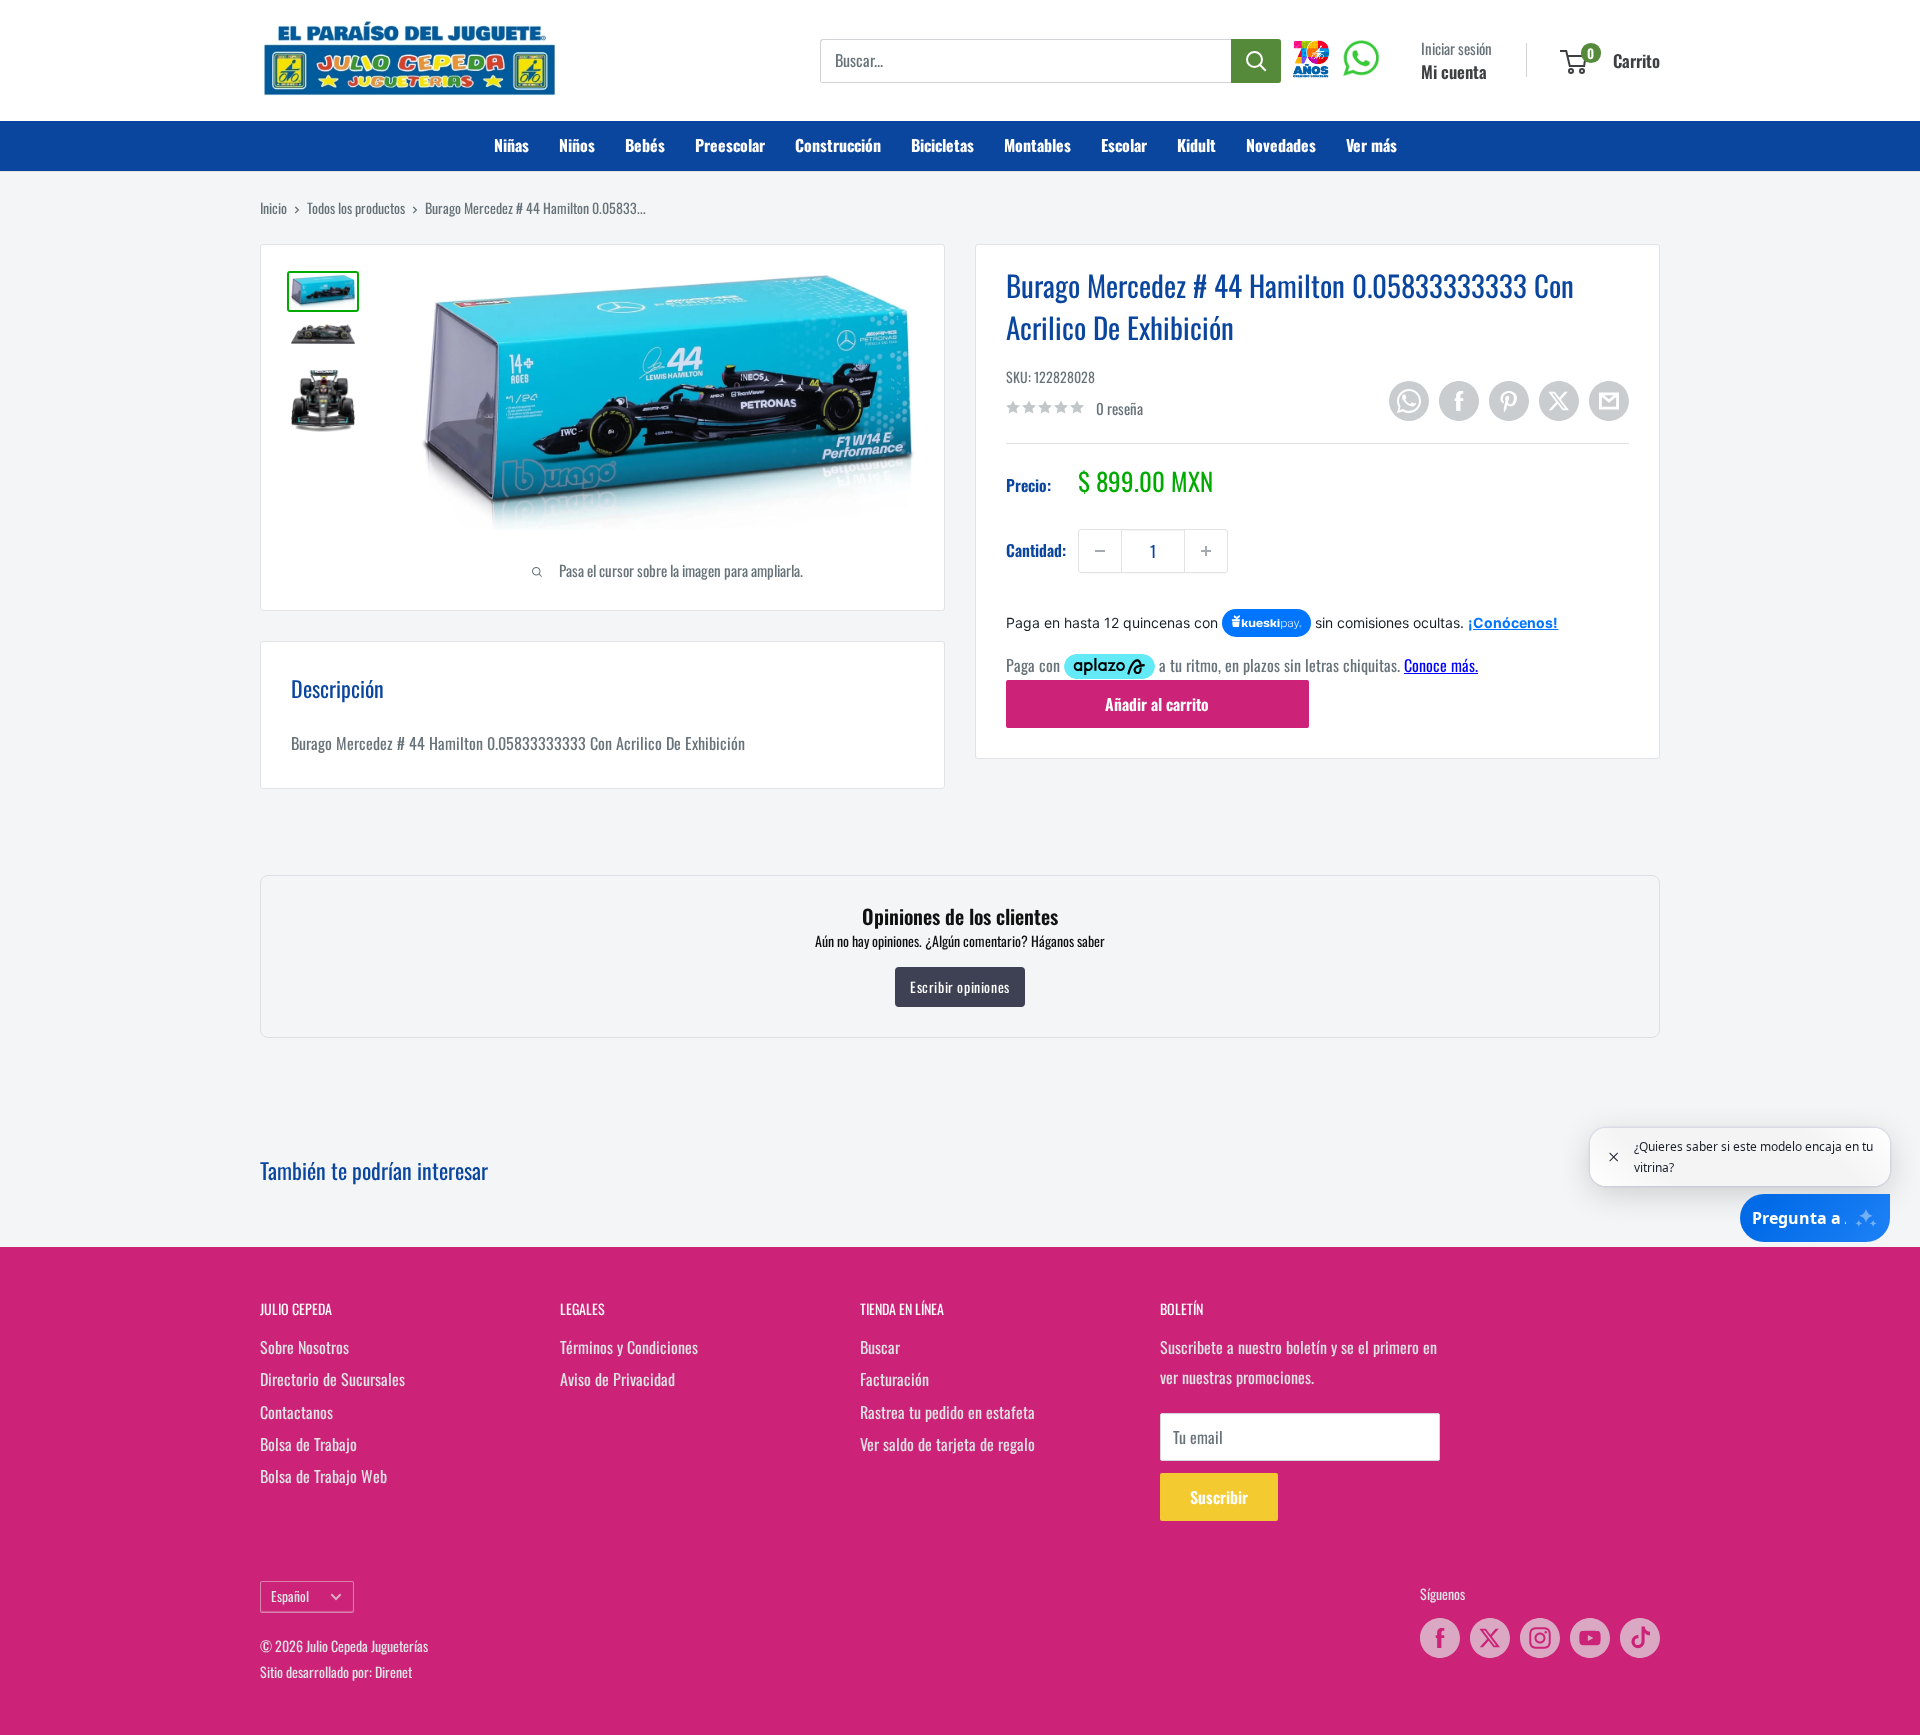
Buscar (880, 1347)
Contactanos (296, 1412)
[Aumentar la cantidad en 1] (1206, 551)
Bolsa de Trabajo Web (323, 1476)
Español (290, 1596)
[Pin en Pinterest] (1509, 401)
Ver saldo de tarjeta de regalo (947, 1444)
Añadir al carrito (1157, 704)
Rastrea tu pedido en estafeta (947, 1412)
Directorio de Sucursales (332, 1379)
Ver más (1371, 145)
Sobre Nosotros (304, 1347)
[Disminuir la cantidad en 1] (1100, 551)
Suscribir (1219, 1497)
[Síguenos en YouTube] (1590, 1638)
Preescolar (730, 145)
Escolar (1124, 145)
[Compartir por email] (1609, 401)
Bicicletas (942, 145)
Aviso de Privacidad (617, 1379)
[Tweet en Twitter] (1559, 401)
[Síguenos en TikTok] (1640, 1638)
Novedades (1281, 145)
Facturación (894, 1379)
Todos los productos (356, 207)
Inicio (273, 207)
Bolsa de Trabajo (308, 1444)
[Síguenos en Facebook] (1440, 1638)
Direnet (393, 1671)
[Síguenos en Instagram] (1540, 1638)
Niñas (511, 145)
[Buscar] (1256, 61)
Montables (1037, 145)
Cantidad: (1036, 550)
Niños (577, 145)
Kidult (1196, 145)
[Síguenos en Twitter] (1490, 1638)
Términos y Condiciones (629, 1347)
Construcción (838, 145)
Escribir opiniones (960, 986)
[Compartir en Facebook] (1459, 401)
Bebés (645, 145)
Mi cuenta (1454, 71)
